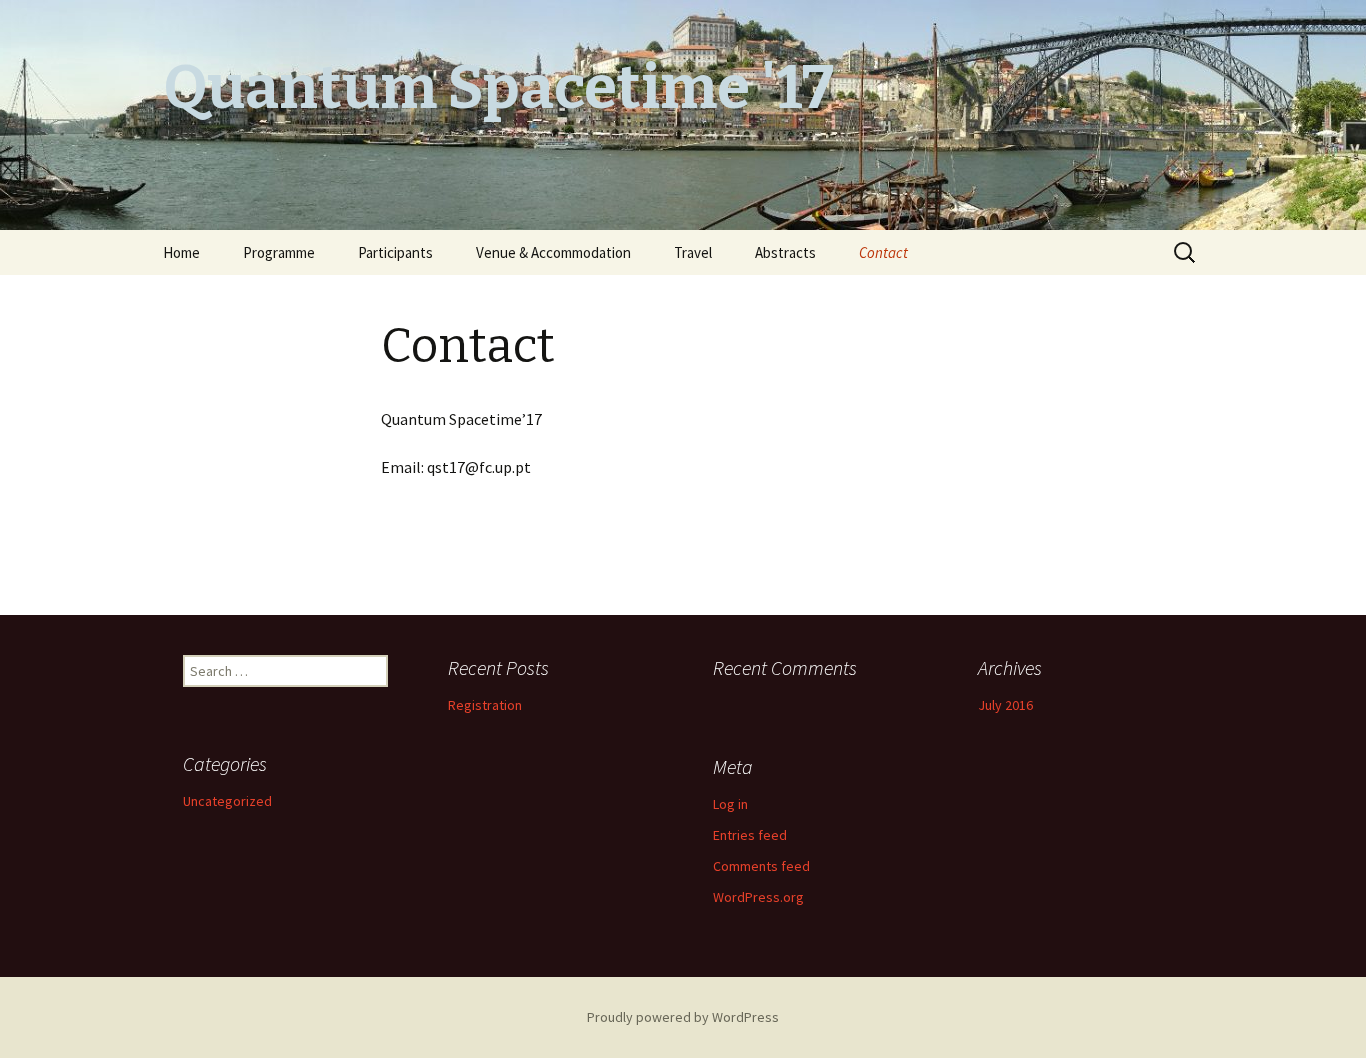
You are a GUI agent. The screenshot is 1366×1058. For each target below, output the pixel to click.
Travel (693, 252)
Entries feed (750, 835)
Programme (279, 252)
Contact (883, 252)
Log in (730, 804)
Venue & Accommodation (553, 252)
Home (181, 252)
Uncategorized (227, 801)
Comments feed (761, 866)
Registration (485, 705)
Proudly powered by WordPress (683, 1017)
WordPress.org (758, 897)
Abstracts (785, 252)
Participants (395, 252)
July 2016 (1005, 705)
